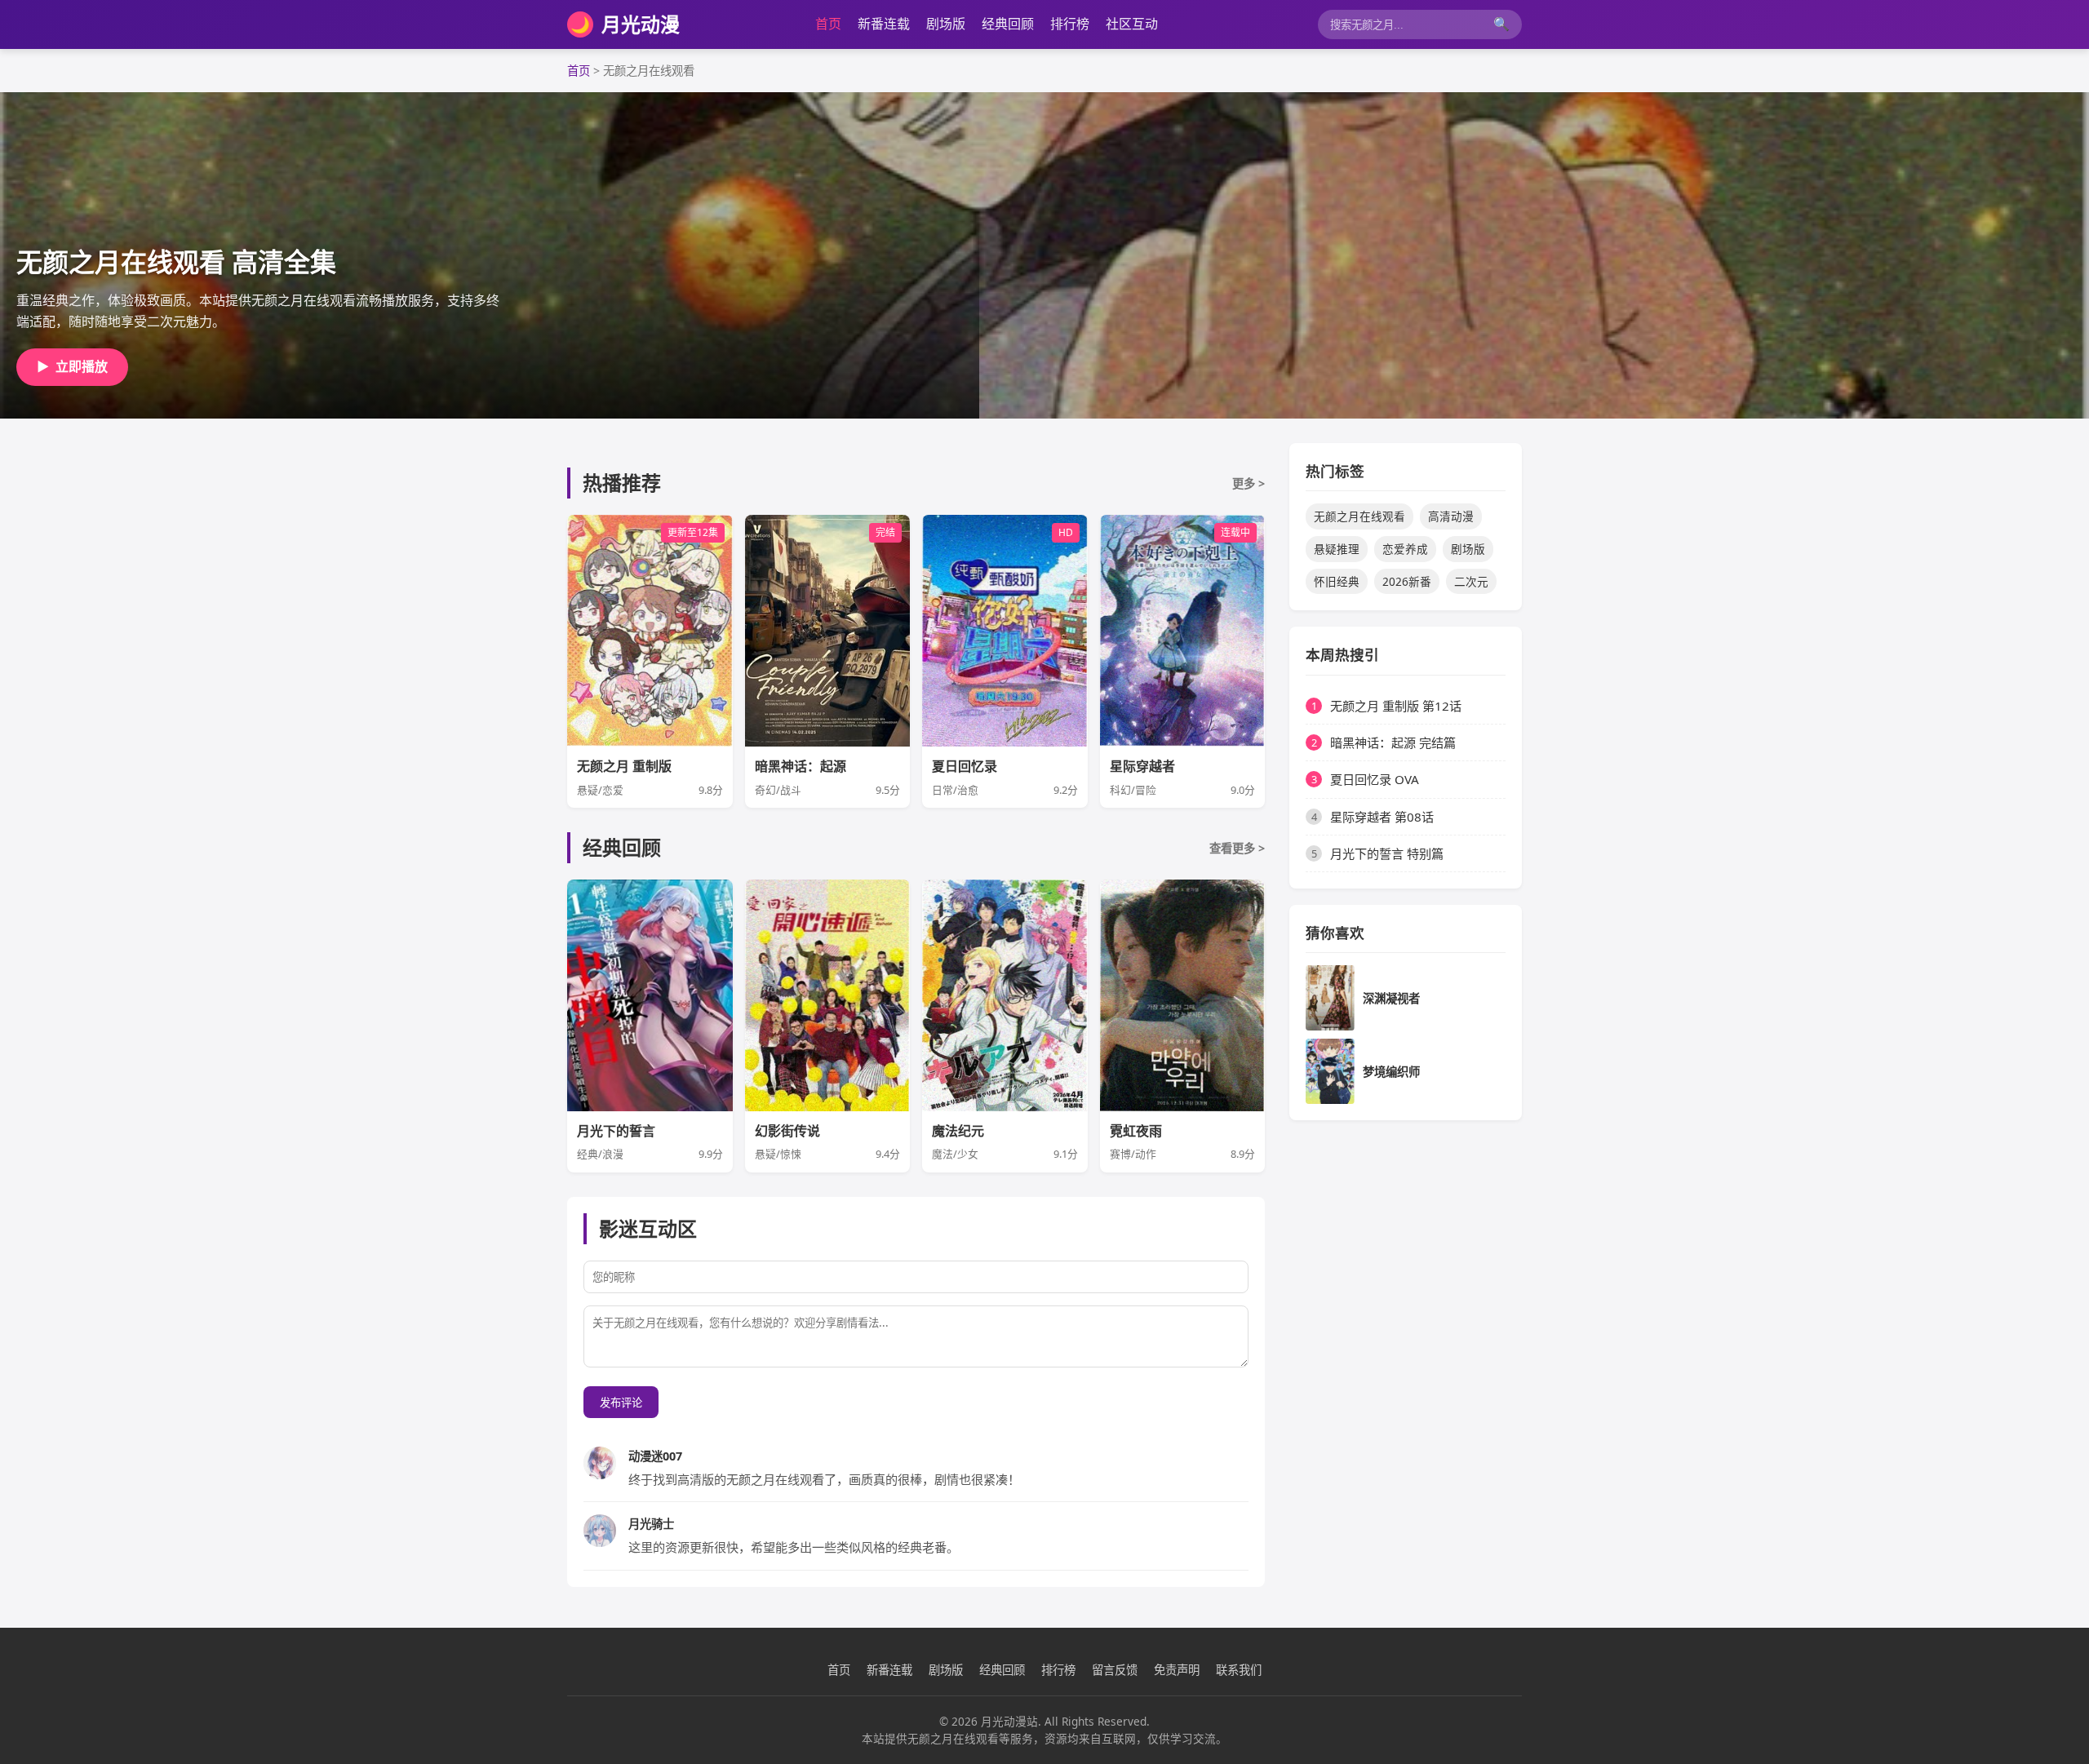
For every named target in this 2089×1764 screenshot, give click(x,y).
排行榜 (1070, 24)
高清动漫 (1451, 516)
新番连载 (884, 24)
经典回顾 (1008, 24)
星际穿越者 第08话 (1382, 817)
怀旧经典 (1337, 581)
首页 (828, 24)
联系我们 (1239, 1670)
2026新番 (1407, 581)
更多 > (1249, 483)
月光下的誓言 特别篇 (1387, 853)
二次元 (1471, 581)
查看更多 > (1237, 848)
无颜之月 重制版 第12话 (1396, 706)
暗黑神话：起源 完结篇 (1393, 742)
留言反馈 (1115, 1670)
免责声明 (1177, 1670)
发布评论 (621, 1403)
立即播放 (72, 366)
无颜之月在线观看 (1359, 516)
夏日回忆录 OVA (1375, 779)
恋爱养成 (1405, 549)
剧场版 (946, 24)
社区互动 (1132, 24)
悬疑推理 (1337, 549)
